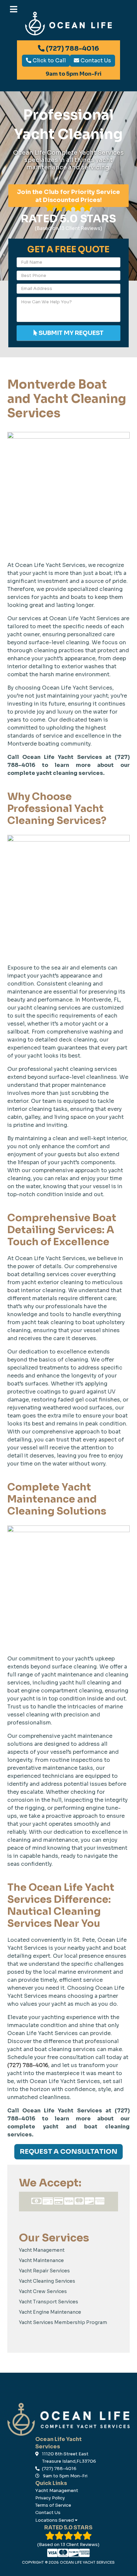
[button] (4, 7)
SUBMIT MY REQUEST (70, 333)
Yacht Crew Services (43, 2291)
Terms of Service (53, 2505)
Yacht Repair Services (44, 2271)
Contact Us (95, 60)
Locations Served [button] (55, 2520)
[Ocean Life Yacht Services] (68, 2419)
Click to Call (49, 60)
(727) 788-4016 (72, 48)
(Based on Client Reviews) (68, 222)
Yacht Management (42, 2250)
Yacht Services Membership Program (63, 2322)
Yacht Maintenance (41, 2260)
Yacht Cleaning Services (47, 2281)
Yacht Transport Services (49, 2302)
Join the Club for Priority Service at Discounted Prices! (68, 196)
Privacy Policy (50, 2498)
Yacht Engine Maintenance (50, 2312)
